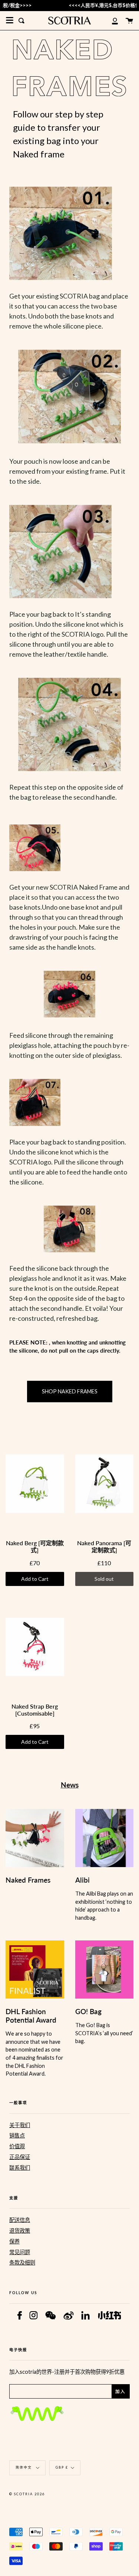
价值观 (17, 2146)
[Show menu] (10, 20)
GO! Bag (88, 2011)
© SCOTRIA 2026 (27, 2494)
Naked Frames (28, 1880)
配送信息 (20, 2220)
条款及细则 (22, 2262)
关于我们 (20, 2125)
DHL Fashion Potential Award (31, 2016)
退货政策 (20, 2231)
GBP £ (62, 2467)
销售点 (17, 2135)
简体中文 (24, 2467)
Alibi (82, 1880)
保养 (14, 2241)
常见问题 (20, 2252)
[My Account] (111, 21)
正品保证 (20, 2157)
